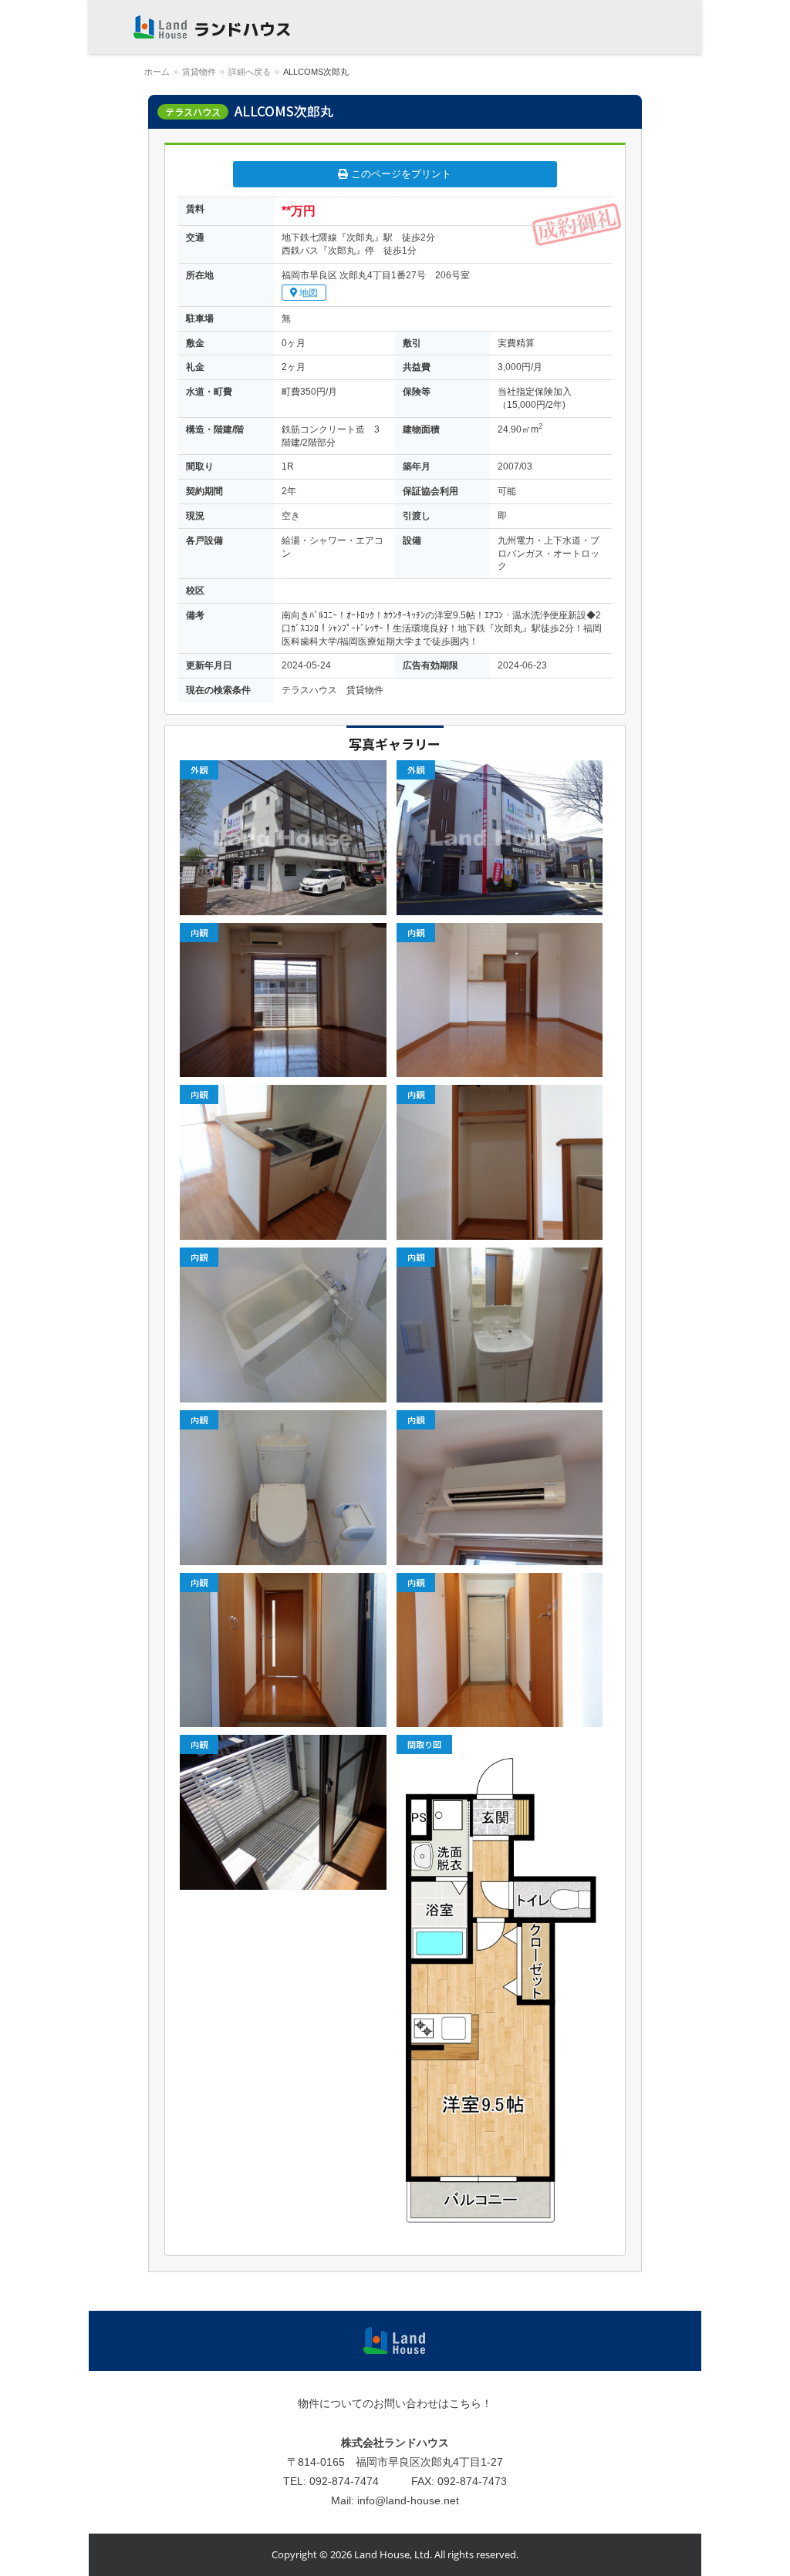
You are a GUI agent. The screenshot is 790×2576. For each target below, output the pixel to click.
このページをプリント (400, 175)
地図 (307, 293)
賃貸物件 (199, 72)
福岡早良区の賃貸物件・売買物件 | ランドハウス (212, 27)
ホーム (157, 72)
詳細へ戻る (250, 72)
